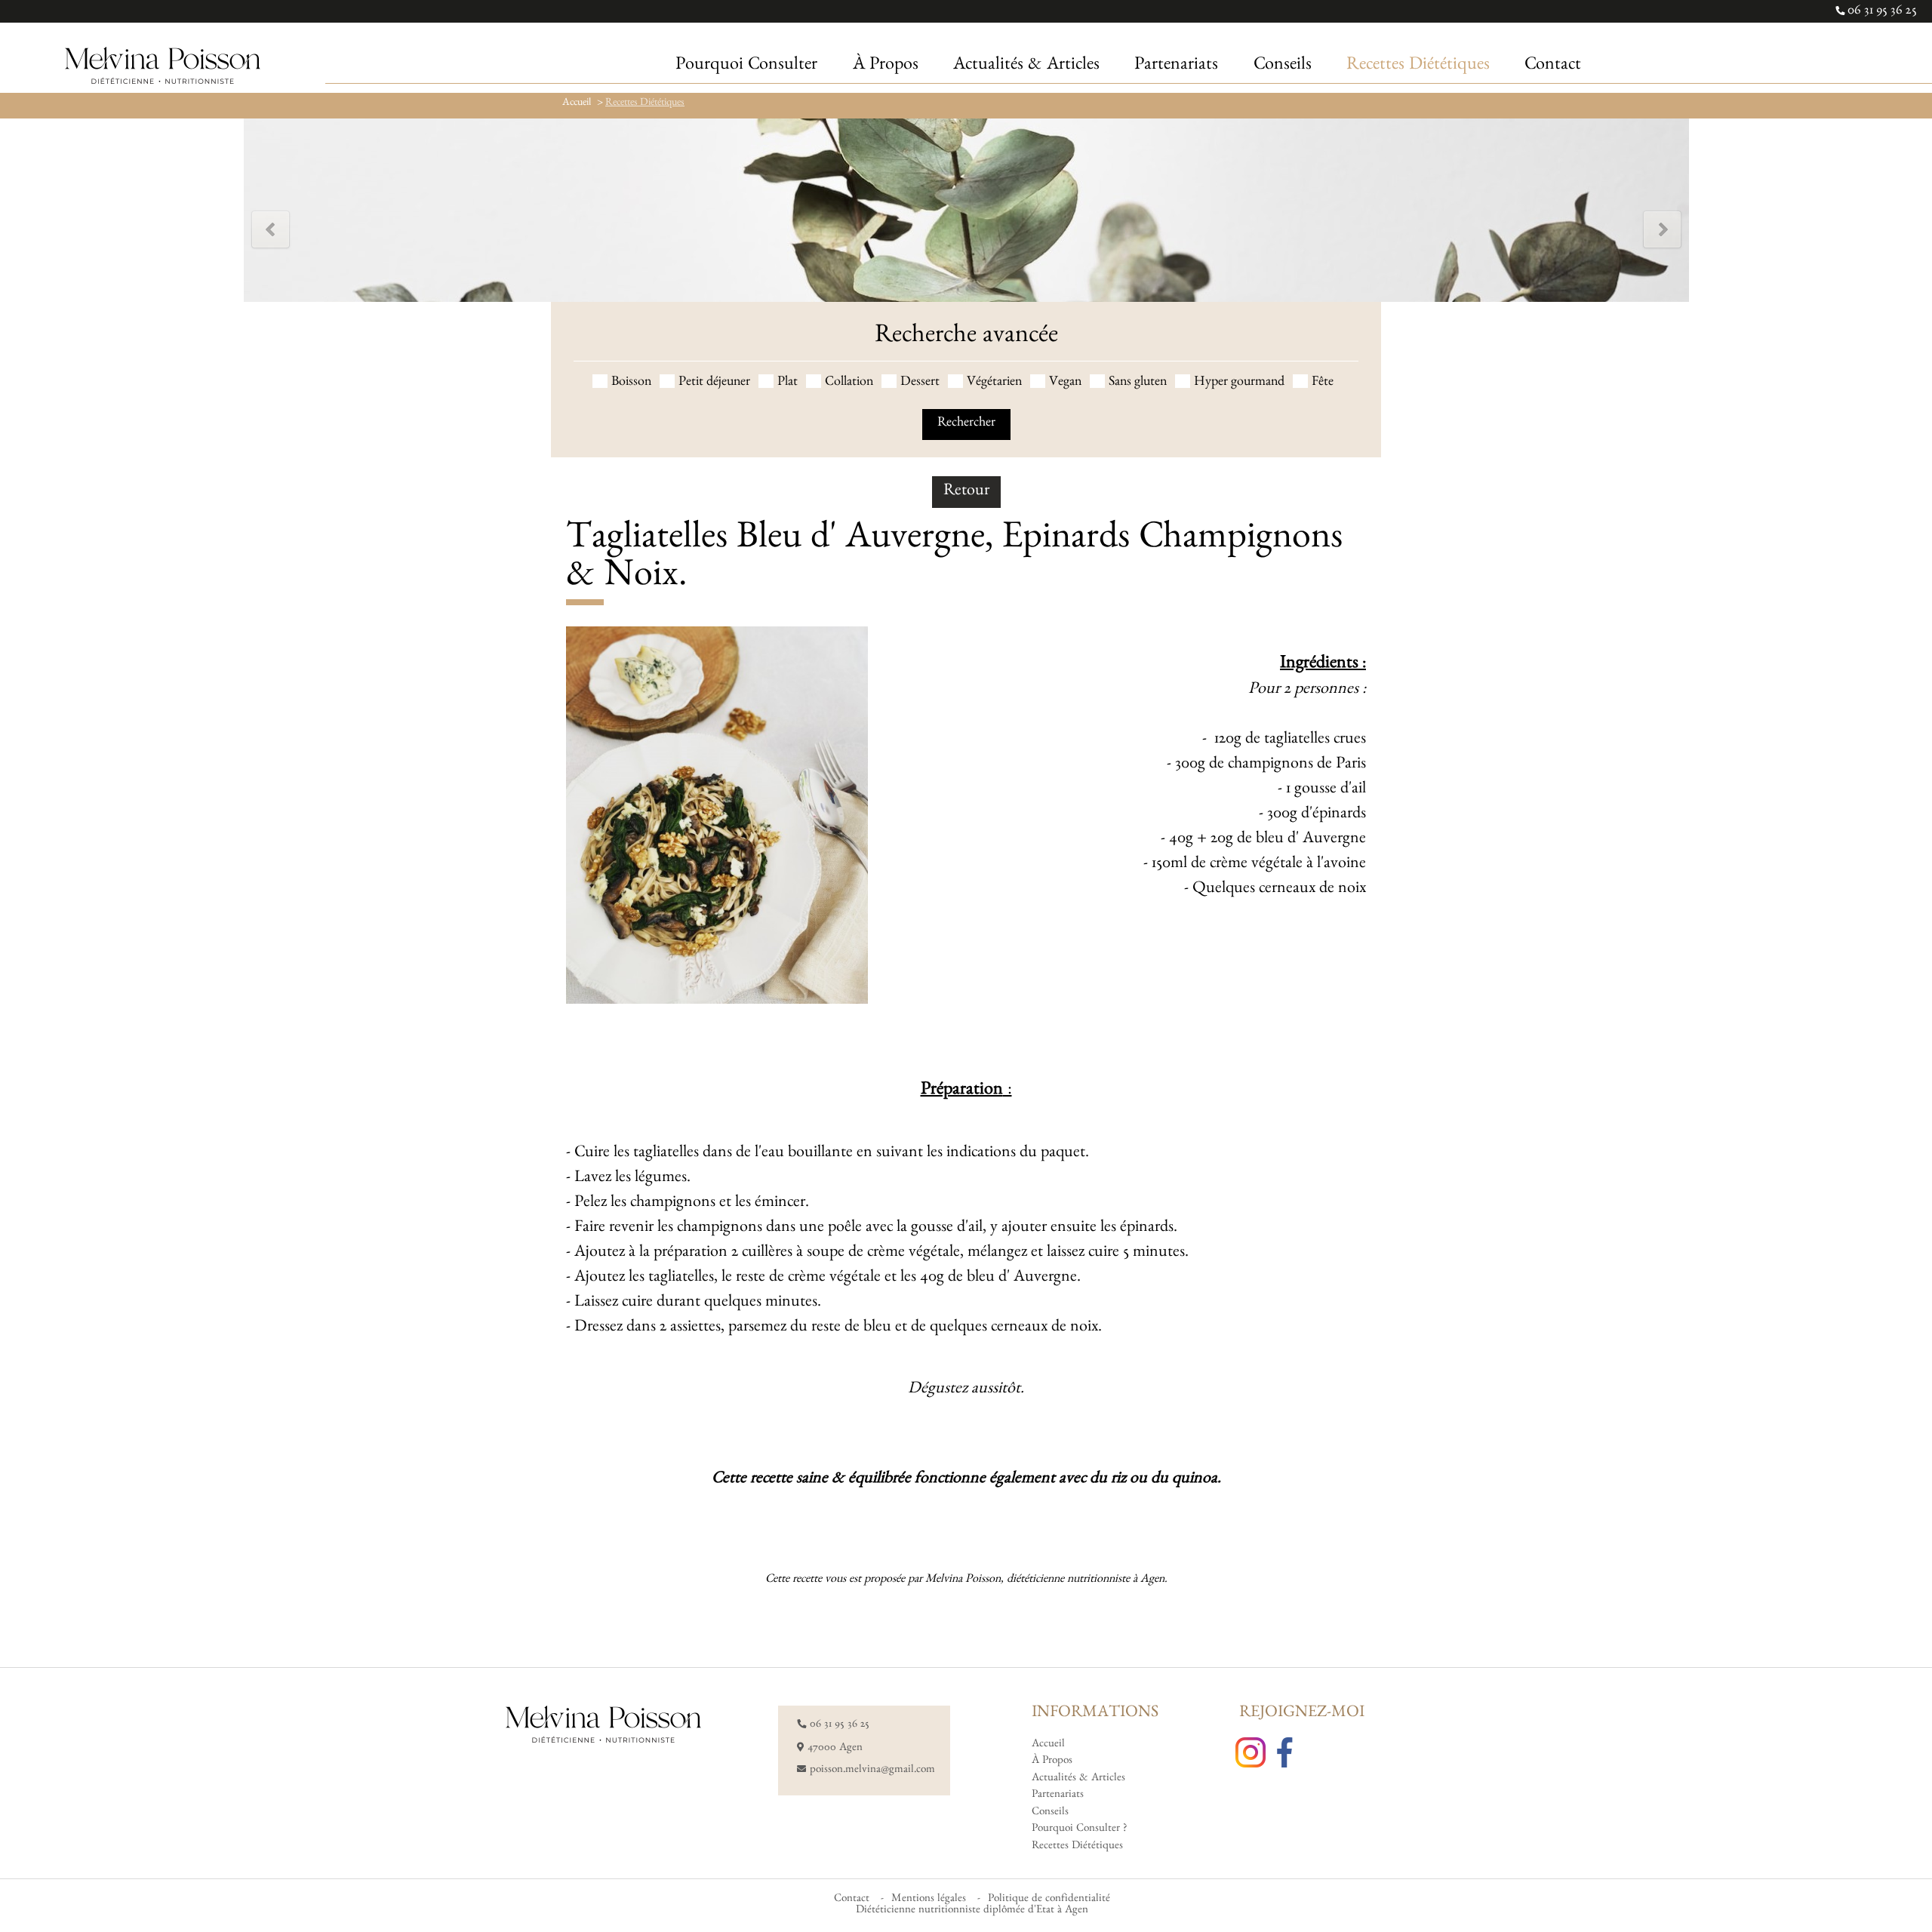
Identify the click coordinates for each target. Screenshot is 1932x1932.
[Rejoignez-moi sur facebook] (1288, 1754)
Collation (849, 383)
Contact (852, 1900)
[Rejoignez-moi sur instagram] (1254, 1754)
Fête (1323, 383)
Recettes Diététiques (645, 103)
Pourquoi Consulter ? (1079, 1830)
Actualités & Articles (1078, 1779)
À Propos (1052, 1762)
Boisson (631, 383)
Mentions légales (929, 1900)
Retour (966, 492)
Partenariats (1058, 1796)
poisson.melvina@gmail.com (872, 1771)
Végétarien (994, 383)
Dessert (920, 383)
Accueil (577, 103)
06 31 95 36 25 (1881, 12)
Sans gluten (1138, 383)
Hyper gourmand (1239, 383)
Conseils (1050, 1813)
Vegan (1065, 383)
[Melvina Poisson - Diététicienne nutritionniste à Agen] (163, 67)
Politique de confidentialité (1049, 1900)
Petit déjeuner (714, 383)
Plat (788, 383)
